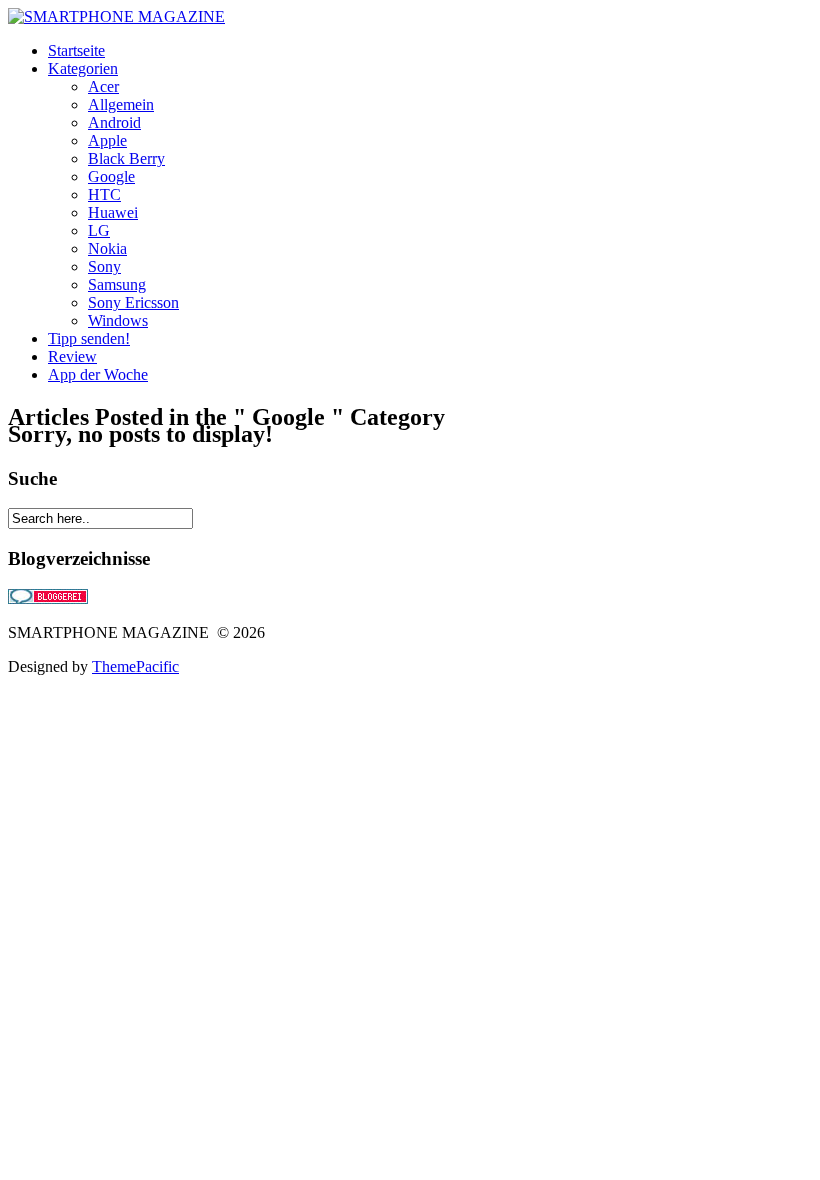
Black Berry (126, 158)
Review (72, 356)
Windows (118, 320)
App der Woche (98, 374)
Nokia (107, 248)
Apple (107, 140)
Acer (103, 86)
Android (114, 122)
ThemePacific (135, 666)
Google (111, 176)
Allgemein (121, 104)
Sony (104, 266)
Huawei (113, 212)
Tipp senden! (89, 338)
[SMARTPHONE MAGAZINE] (116, 16)
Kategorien (83, 68)
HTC (104, 194)
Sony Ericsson (133, 302)
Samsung (117, 284)
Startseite (76, 50)
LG (99, 230)
